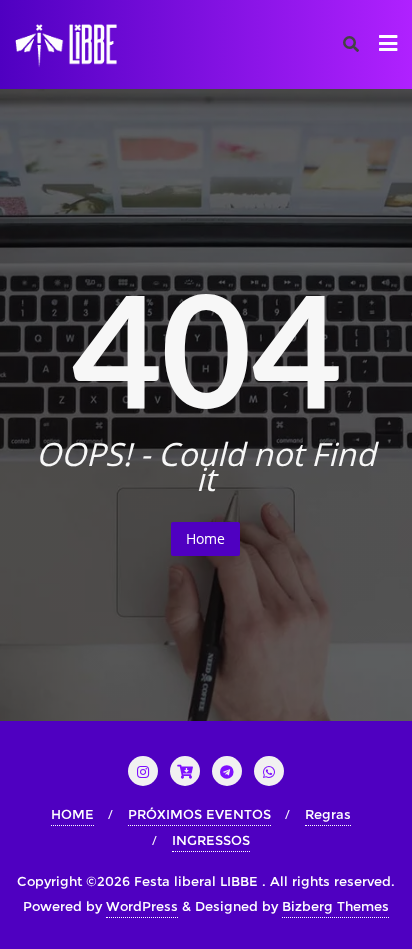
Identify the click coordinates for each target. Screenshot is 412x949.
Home (205, 538)
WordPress (142, 906)
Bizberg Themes (335, 906)
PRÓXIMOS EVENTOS (199, 814)
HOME (72, 814)
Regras (328, 814)
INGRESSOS (211, 840)
